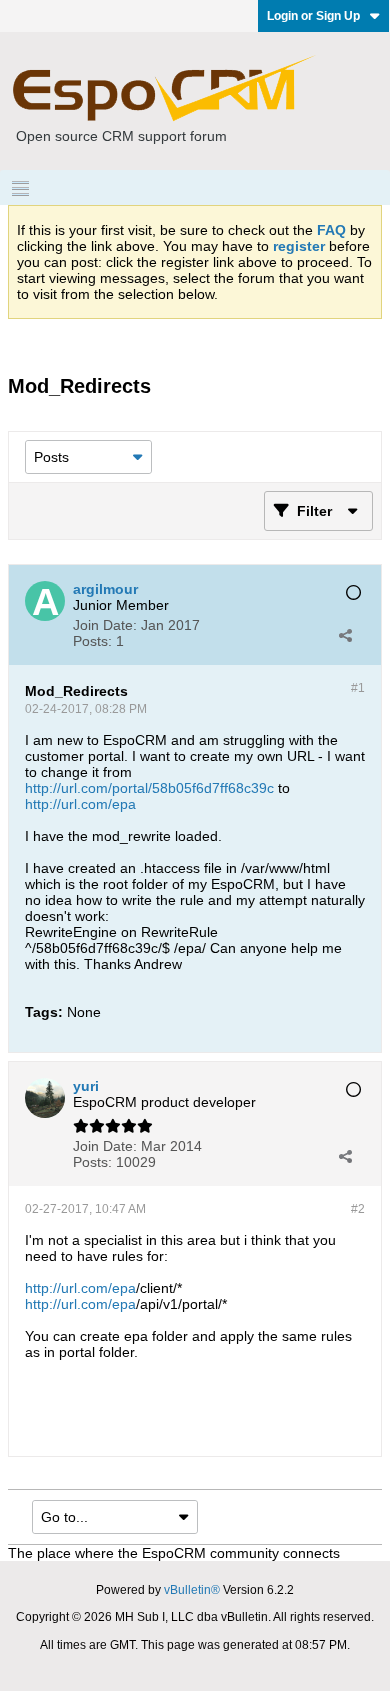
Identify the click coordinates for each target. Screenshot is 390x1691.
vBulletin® (192, 1590)
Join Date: (105, 625)
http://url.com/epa (80, 804)
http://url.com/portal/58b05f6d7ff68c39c (149, 788)
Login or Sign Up (313, 16)
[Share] (345, 635)
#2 (358, 1209)
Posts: (92, 641)
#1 (358, 688)
